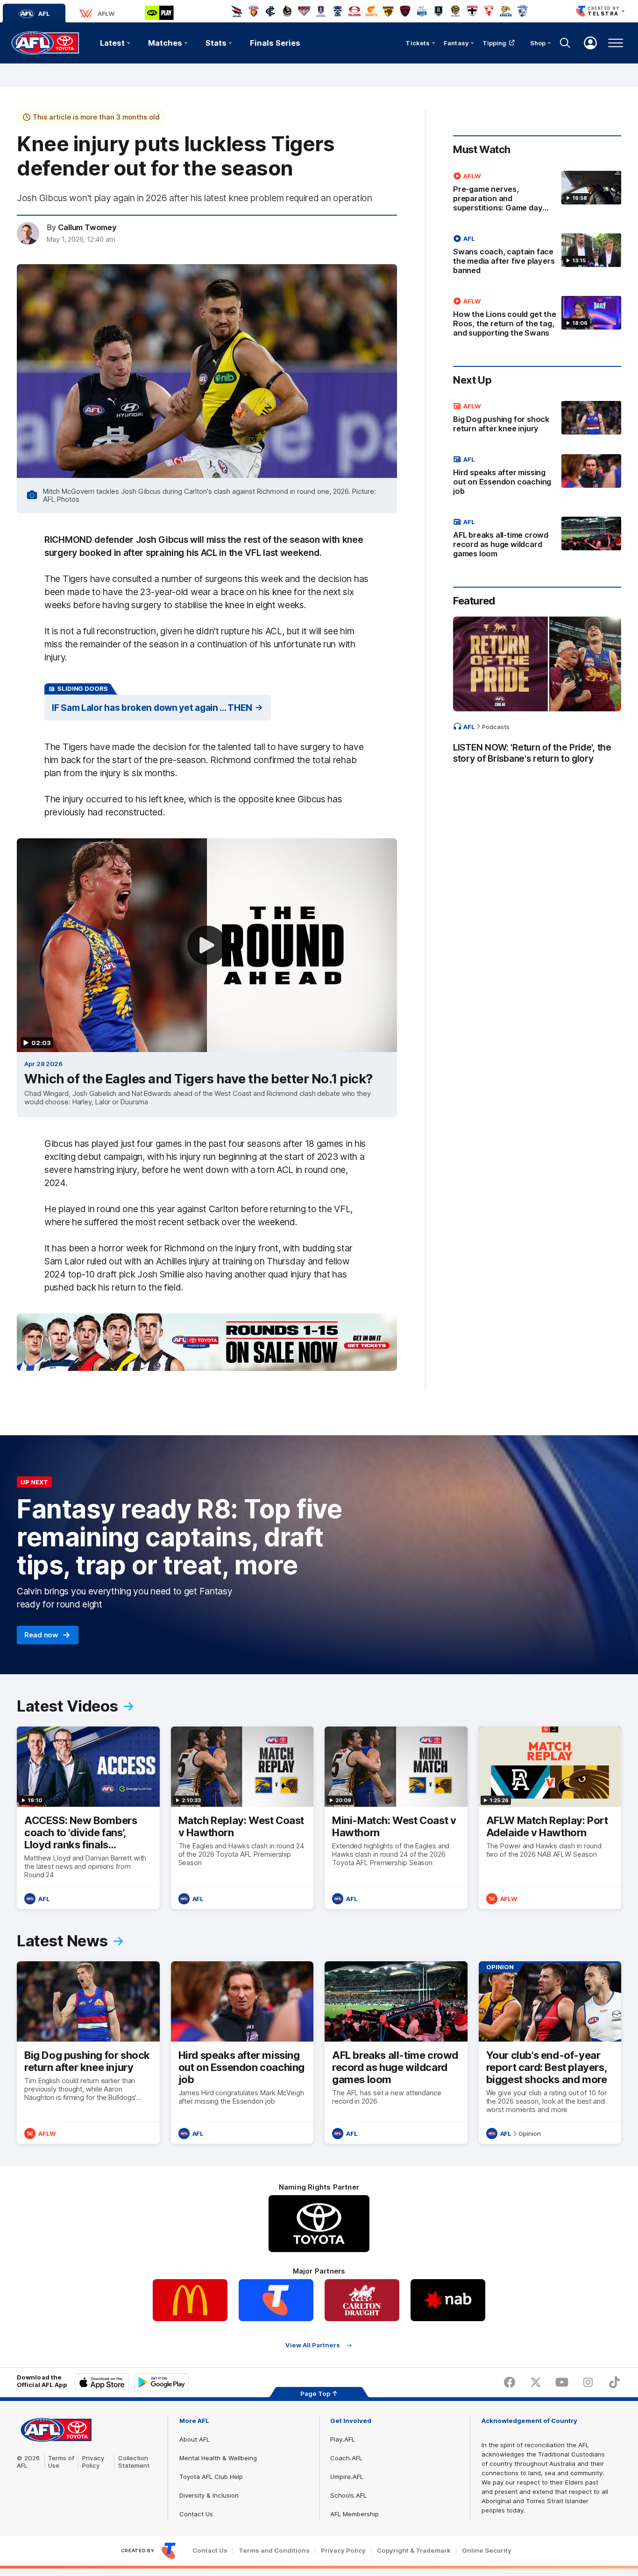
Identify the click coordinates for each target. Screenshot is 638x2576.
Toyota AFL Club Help (211, 2477)
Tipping (495, 43)
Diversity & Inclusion (209, 2495)
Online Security (487, 2551)
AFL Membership (354, 2514)
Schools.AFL (348, 2495)
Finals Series (275, 43)
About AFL (195, 2439)
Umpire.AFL (347, 2477)
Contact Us (196, 2514)
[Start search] (565, 43)
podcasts (496, 726)
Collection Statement (134, 2462)
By (82, 227)
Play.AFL (343, 2439)
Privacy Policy (93, 2462)
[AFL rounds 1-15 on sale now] (207, 1342)
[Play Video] (207, 945)
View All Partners (313, 2345)
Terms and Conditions (274, 2551)
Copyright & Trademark (414, 2551)
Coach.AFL (346, 2458)
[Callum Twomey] (28, 233)
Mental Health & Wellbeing (218, 2458)
